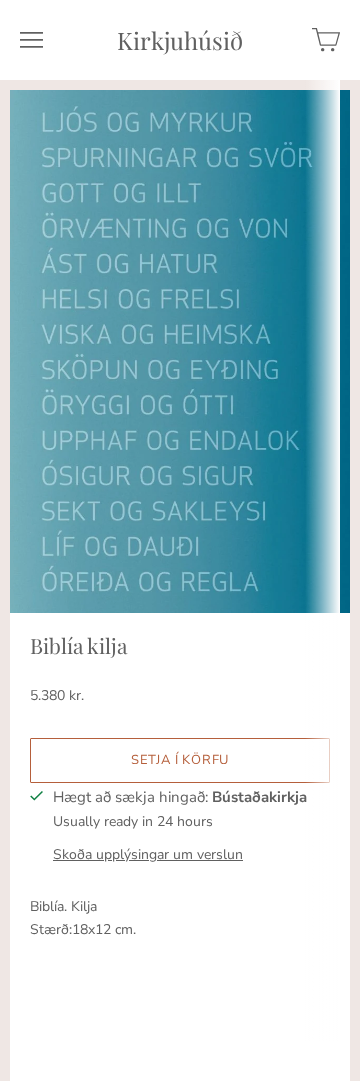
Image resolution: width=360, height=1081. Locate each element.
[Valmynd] (31, 40)
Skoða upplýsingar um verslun (148, 854)
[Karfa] (326, 40)
